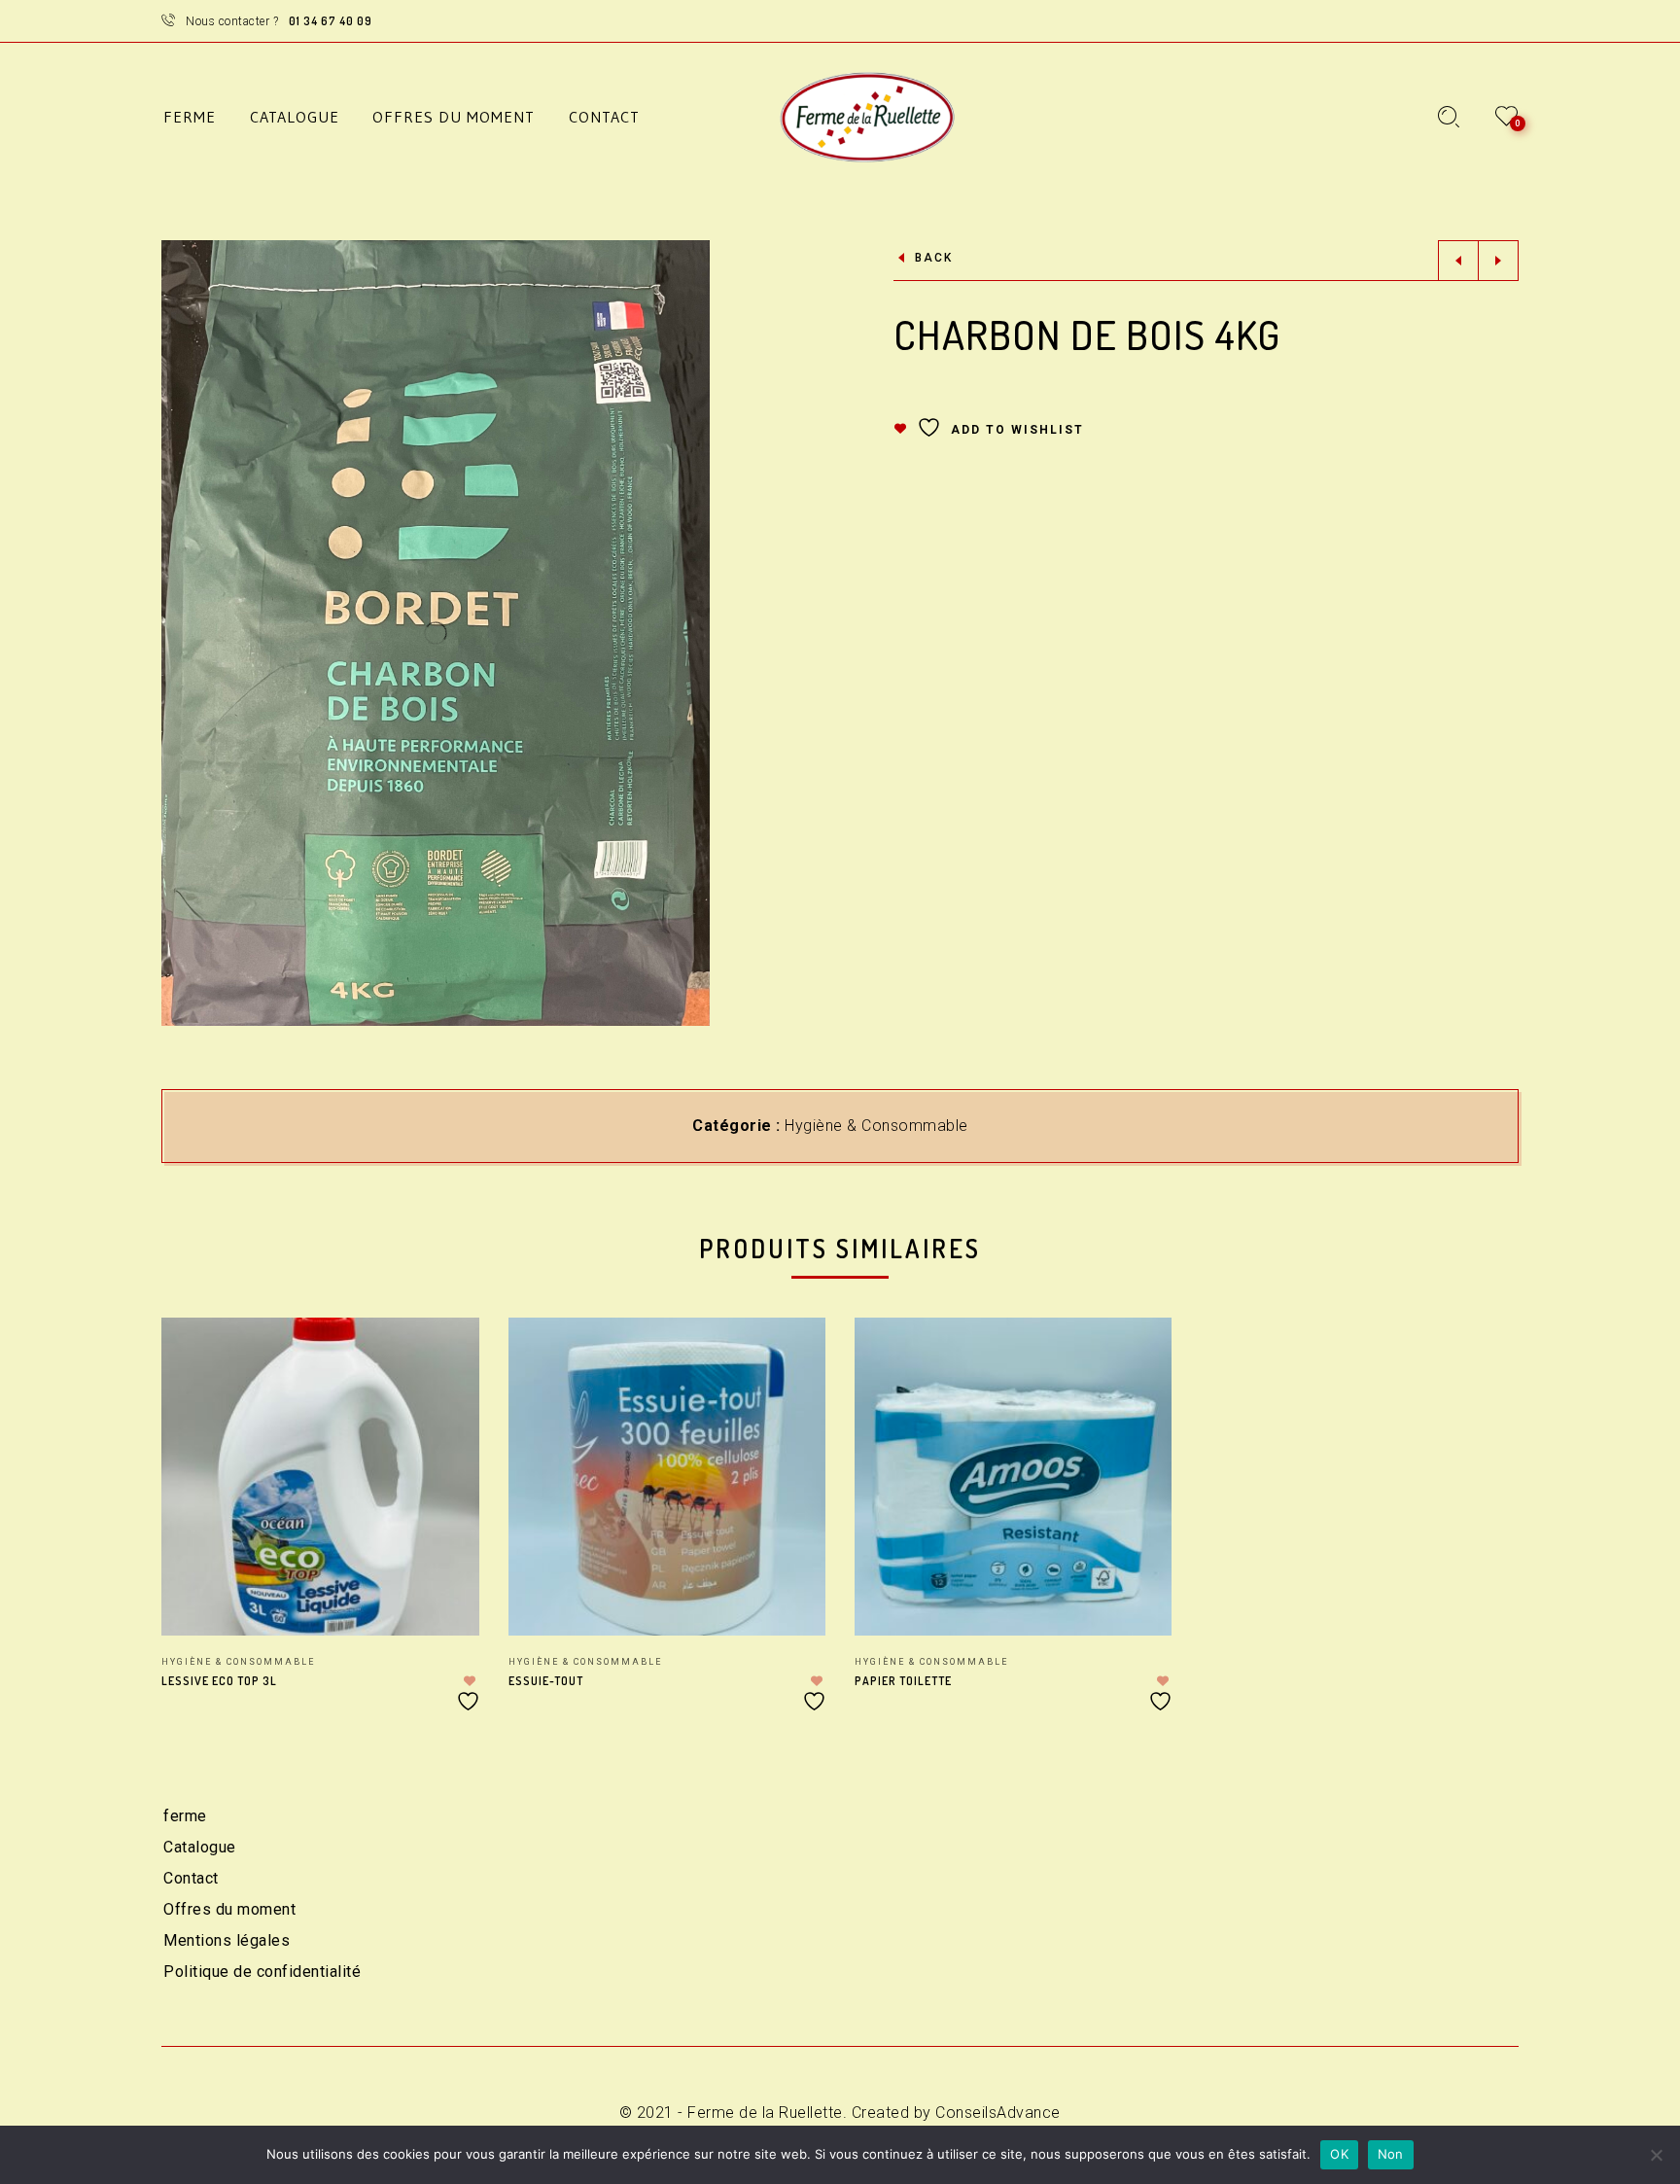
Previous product (1458, 261)
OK (1339, 2154)
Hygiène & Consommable (876, 1126)
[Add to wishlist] (471, 1693)
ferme (185, 1816)
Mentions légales (227, 1940)
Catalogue (200, 1847)
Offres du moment (229, 1909)
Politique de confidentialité (262, 1972)
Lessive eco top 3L (219, 1681)
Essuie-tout (546, 1681)
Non (1391, 2154)
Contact (191, 1878)
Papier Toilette (903, 1681)
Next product (1498, 261)
